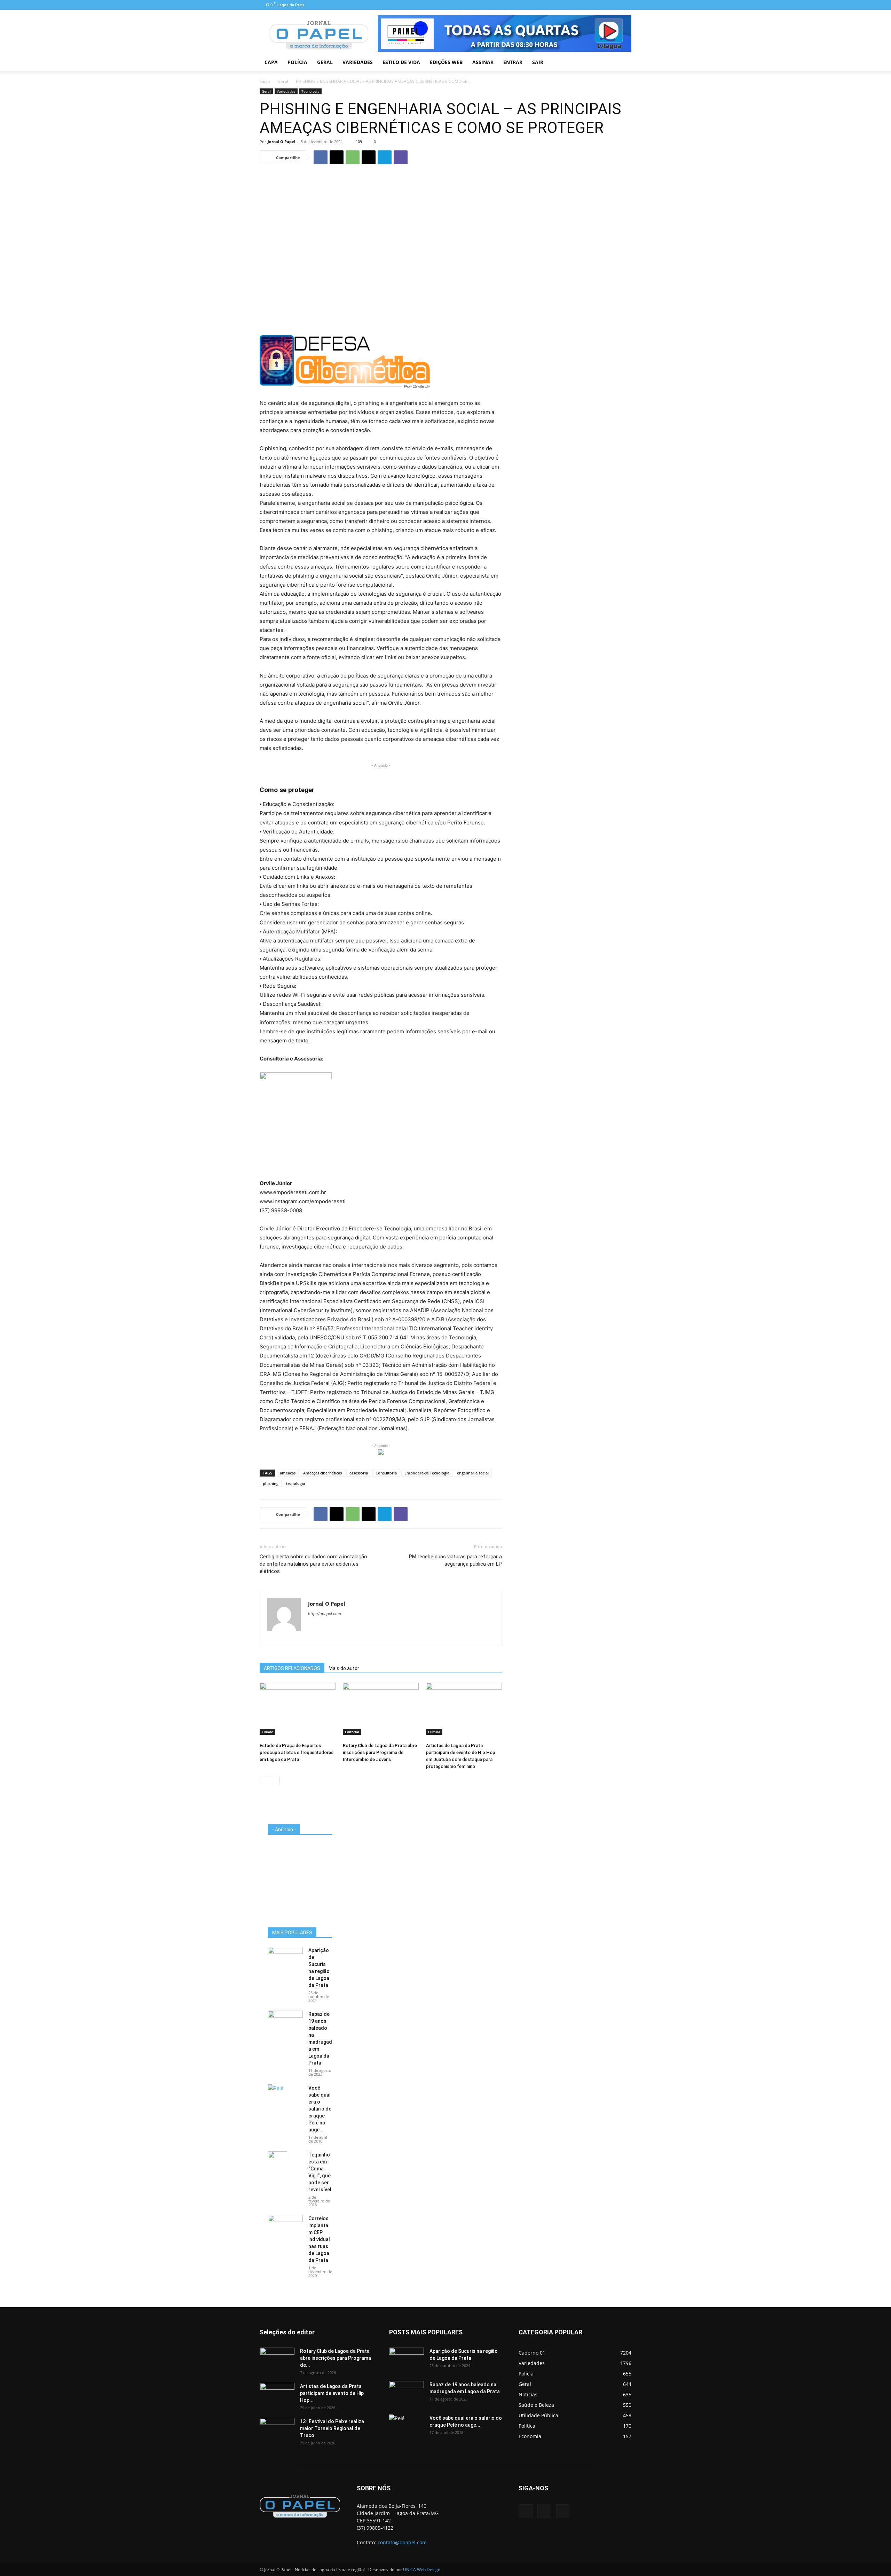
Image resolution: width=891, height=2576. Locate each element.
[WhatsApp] (353, 157)
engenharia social (473, 1473)
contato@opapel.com (402, 2542)
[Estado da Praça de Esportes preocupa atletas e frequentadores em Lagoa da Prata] (298, 1709)
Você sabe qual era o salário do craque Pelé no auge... (320, 2109)
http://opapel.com (325, 1614)
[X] (337, 157)
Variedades (286, 91)
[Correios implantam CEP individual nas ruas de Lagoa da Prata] (285, 2227)
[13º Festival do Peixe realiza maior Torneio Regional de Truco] (277, 2430)
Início (265, 81)
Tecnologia (310, 91)
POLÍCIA (297, 62)
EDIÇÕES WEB (446, 62)
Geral (283, 81)
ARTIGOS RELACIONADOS (292, 1668)
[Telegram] (385, 157)
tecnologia (295, 1483)
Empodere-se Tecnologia (427, 1473)
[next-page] (275, 1781)
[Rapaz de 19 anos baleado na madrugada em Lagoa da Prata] (285, 2023)
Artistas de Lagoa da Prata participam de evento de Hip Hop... (332, 2393)
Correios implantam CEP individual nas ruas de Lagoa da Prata (319, 2239)
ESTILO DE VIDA (401, 62)
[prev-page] (264, 1781)
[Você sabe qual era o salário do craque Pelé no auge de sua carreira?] (285, 2095)
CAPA (271, 62)
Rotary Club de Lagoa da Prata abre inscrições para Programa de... (336, 2358)
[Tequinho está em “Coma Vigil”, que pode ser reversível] (278, 2163)
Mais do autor (344, 1668)
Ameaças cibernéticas (322, 1473)
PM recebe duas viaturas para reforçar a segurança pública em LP (455, 1560)
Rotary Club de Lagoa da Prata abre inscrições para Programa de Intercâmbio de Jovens (380, 1752)
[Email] (369, 157)
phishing (271, 1483)
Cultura (434, 1732)
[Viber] (401, 157)
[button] (623, 63)
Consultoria (386, 1473)
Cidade (267, 1732)
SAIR (538, 62)
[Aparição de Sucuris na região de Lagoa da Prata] (285, 1959)
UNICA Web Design (422, 2570)
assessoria (359, 1473)
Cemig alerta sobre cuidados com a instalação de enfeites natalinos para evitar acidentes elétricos (313, 1564)
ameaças (288, 1473)
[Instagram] (615, 5)
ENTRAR (513, 62)
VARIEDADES (358, 62)
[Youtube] (626, 5)
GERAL (325, 62)
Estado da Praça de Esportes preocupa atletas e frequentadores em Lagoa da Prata (297, 1752)
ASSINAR (483, 62)
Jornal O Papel (281, 142)
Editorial (352, 1732)
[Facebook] (603, 5)
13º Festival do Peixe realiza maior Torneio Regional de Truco (332, 2428)
